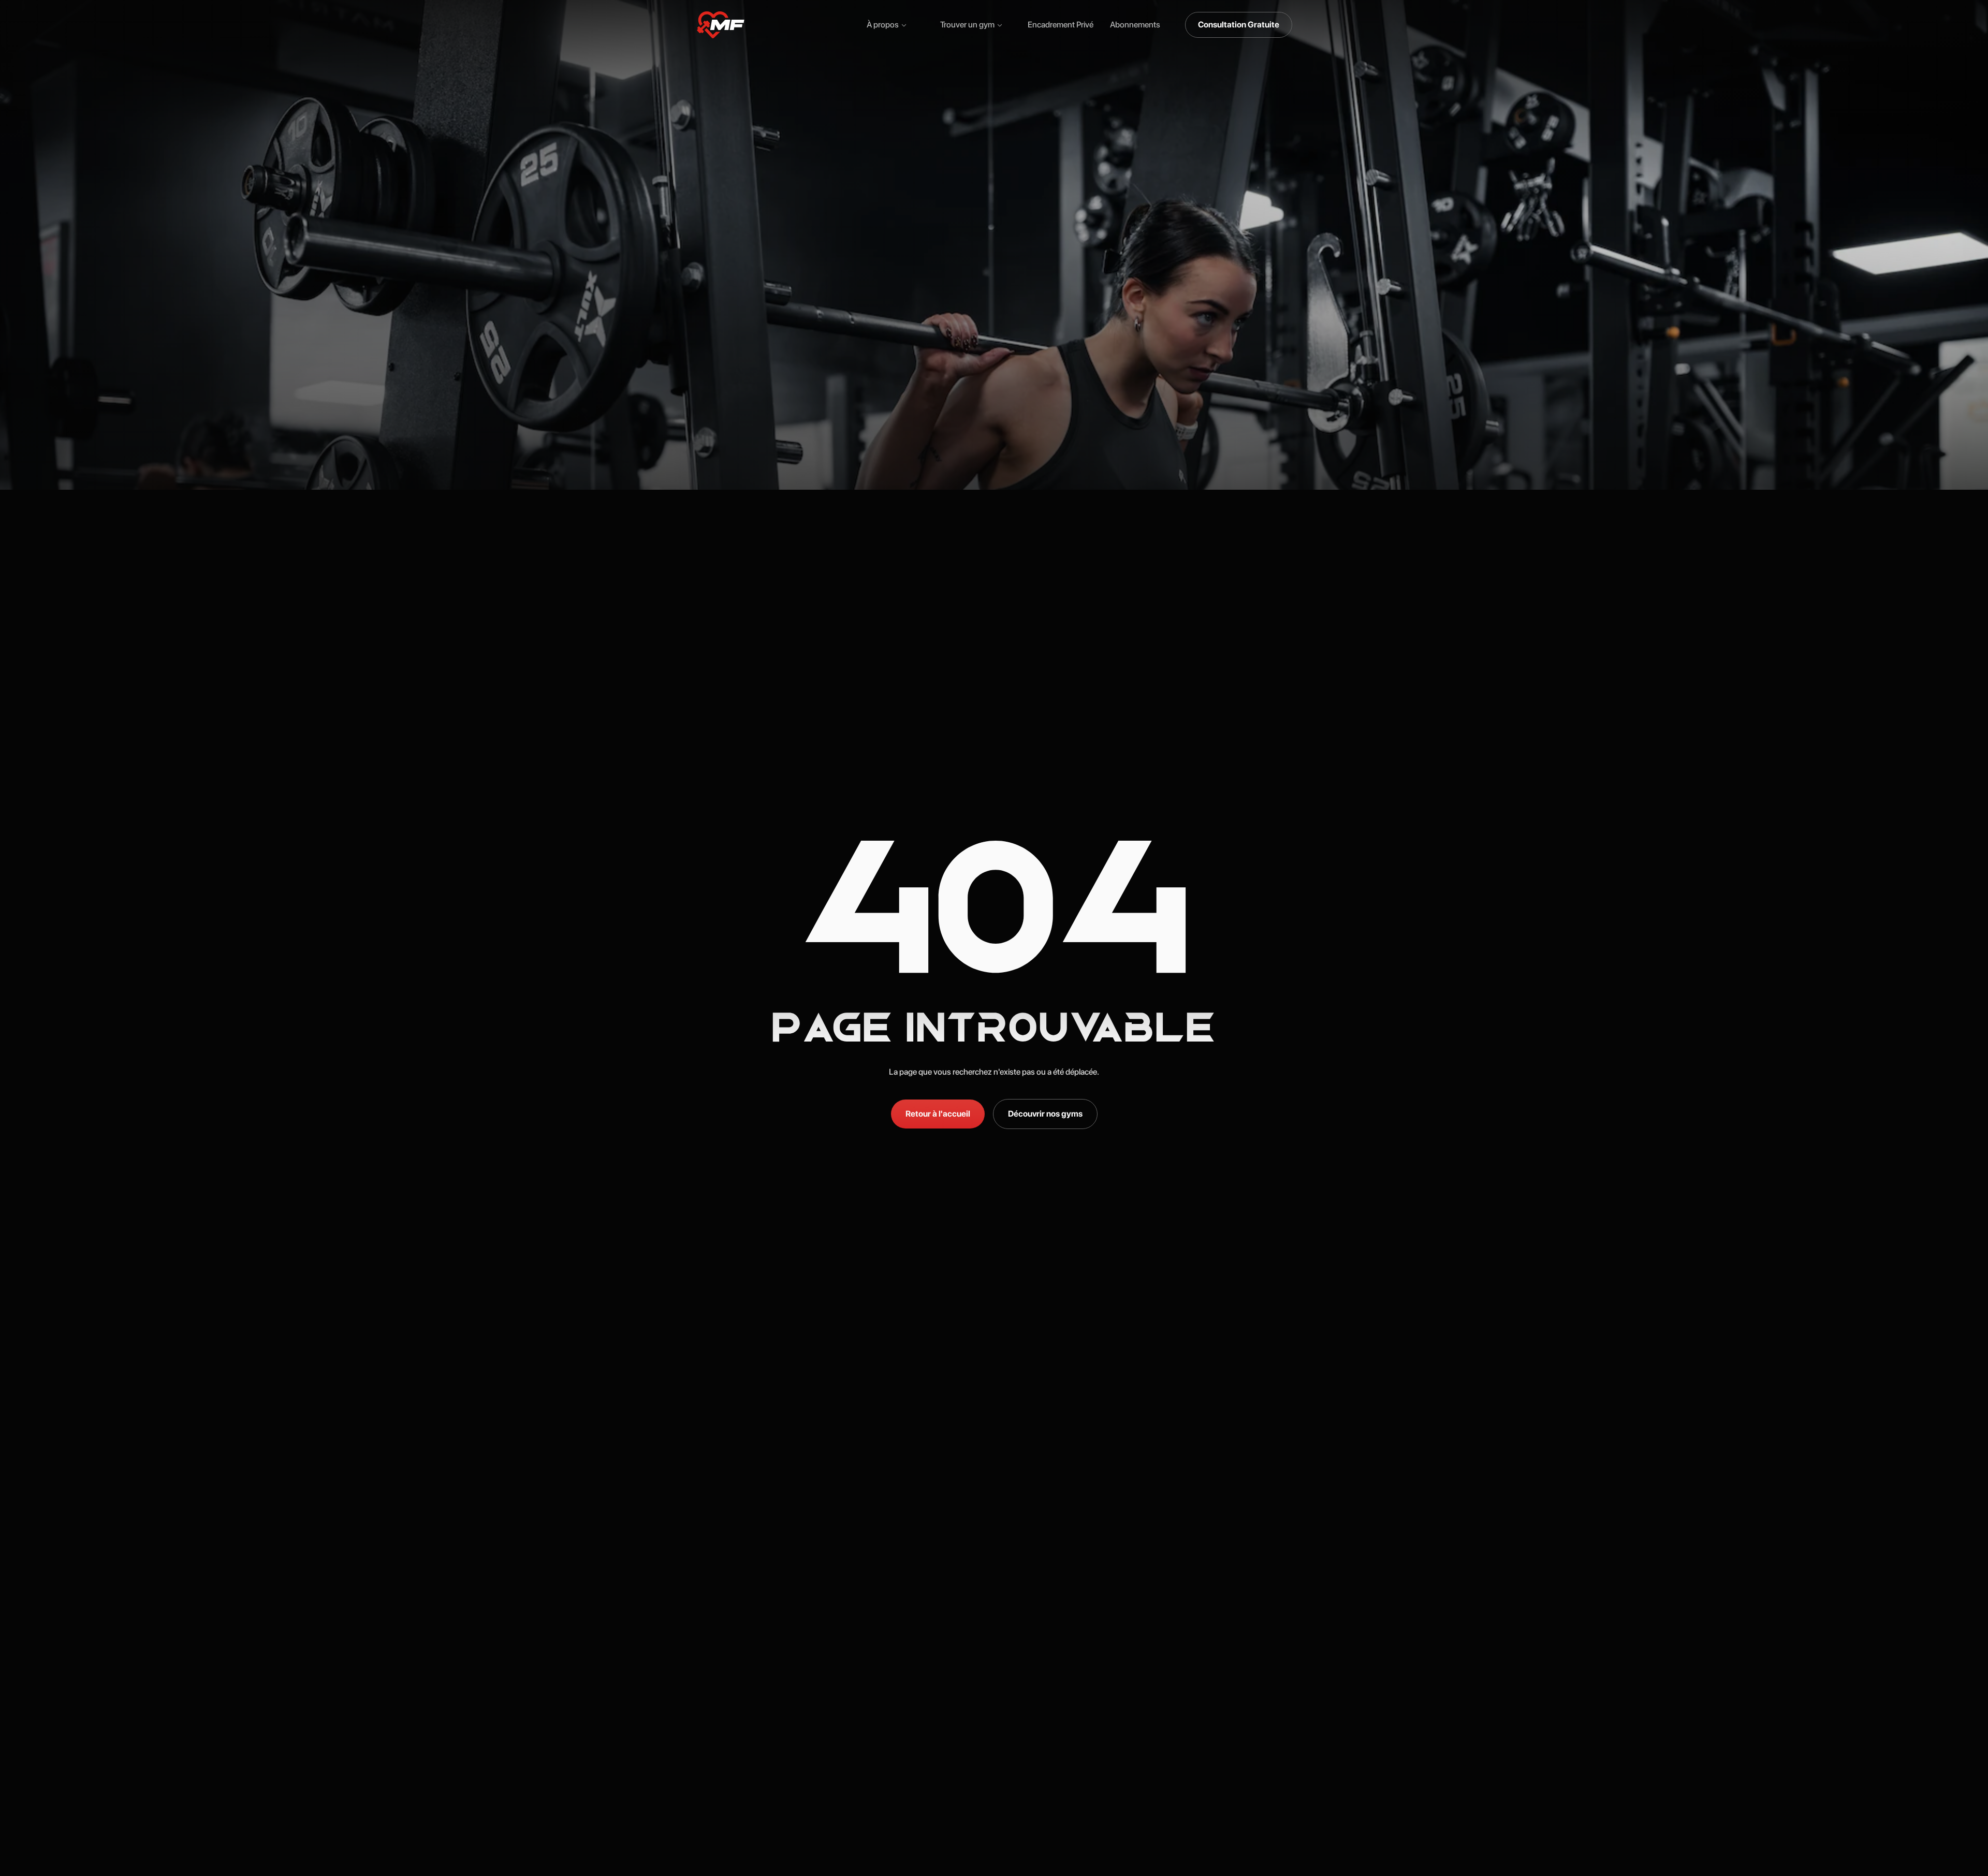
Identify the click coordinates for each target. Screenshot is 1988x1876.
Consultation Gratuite (1239, 25)
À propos (883, 25)
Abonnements (1135, 25)
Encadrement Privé (1061, 25)
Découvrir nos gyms (1045, 1114)
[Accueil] (721, 25)
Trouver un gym (967, 25)
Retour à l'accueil (938, 1114)
